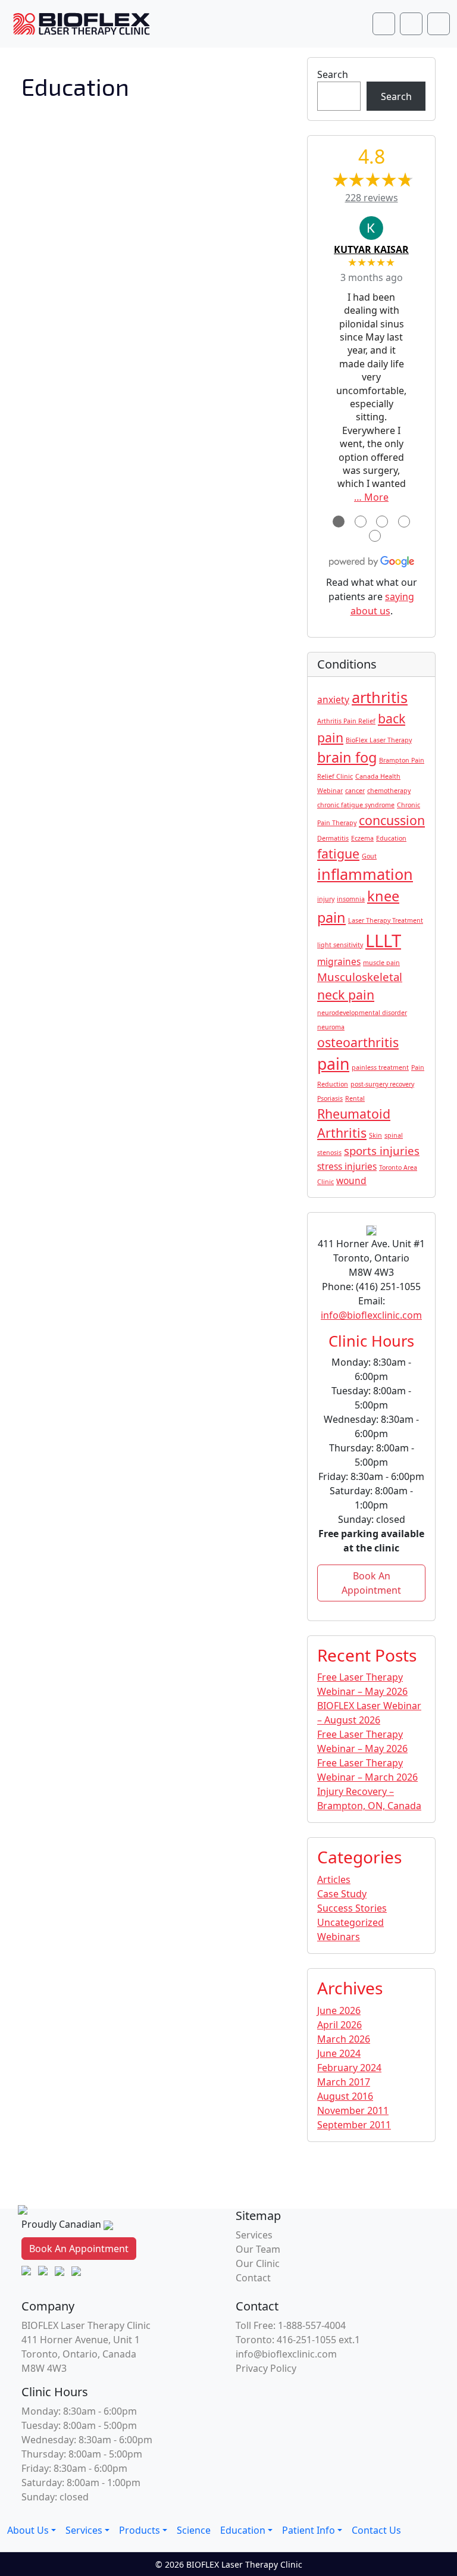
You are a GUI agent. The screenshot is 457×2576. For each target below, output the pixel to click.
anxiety (333, 700)
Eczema (362, 838)
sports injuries (382, 1150)
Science (194, 2530)
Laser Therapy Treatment (386, 920)
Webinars (339, 1937)
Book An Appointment (371, 1583)
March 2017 (344, 2082)
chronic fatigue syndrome (356, 805)
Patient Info (309, 2530)
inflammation (365, 874)
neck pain (346, 995)
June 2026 (339, 2010)
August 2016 (345, 2096)
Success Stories (352, 1908)
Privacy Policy (266, 2368)
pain (333, 1064)
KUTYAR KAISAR (371, 249)
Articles (334, 1879)
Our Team (258, 2249)
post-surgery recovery (382, 1084)
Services (254, 2235)
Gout (369, 856)
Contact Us (376, 2530)
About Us (28, 2530)
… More (371, 497)
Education (391, 838)
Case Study (342, 1894)
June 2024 (339, 2053)
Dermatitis (333, 838)
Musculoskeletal (360, 977)
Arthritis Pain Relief (346, 721)
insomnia (351, 899)
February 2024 (349, 2068)
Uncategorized (350, 1922)
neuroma (331, 1027)
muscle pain (381, 963)
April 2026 (339, 2025)
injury (326, 899)
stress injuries (347, 1166)
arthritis (380, 697)
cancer (355, 791)
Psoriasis (330, 1098)
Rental (355, 1098)
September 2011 (354, 2125)
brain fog (347, 757)
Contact (253, 2278)
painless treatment (380, 1067)
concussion (392, 820)
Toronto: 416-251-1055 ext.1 (298, 2340)
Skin (375, 1135)
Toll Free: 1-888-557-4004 (291, 2325)
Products (140, 2530)
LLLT (383, 941)
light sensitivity (340, 945)
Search (333, 74)
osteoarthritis (358, 1042)
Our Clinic (258, 2263)
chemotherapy (389, 791)
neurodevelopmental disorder (362, 1013)
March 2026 (344, 2039)
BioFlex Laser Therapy (379, 740)
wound (351, 1181)
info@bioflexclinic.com (371, 1315)
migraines (339, 961)
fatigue (338, 853)
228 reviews (372, 198)
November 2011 (353, 2110)
